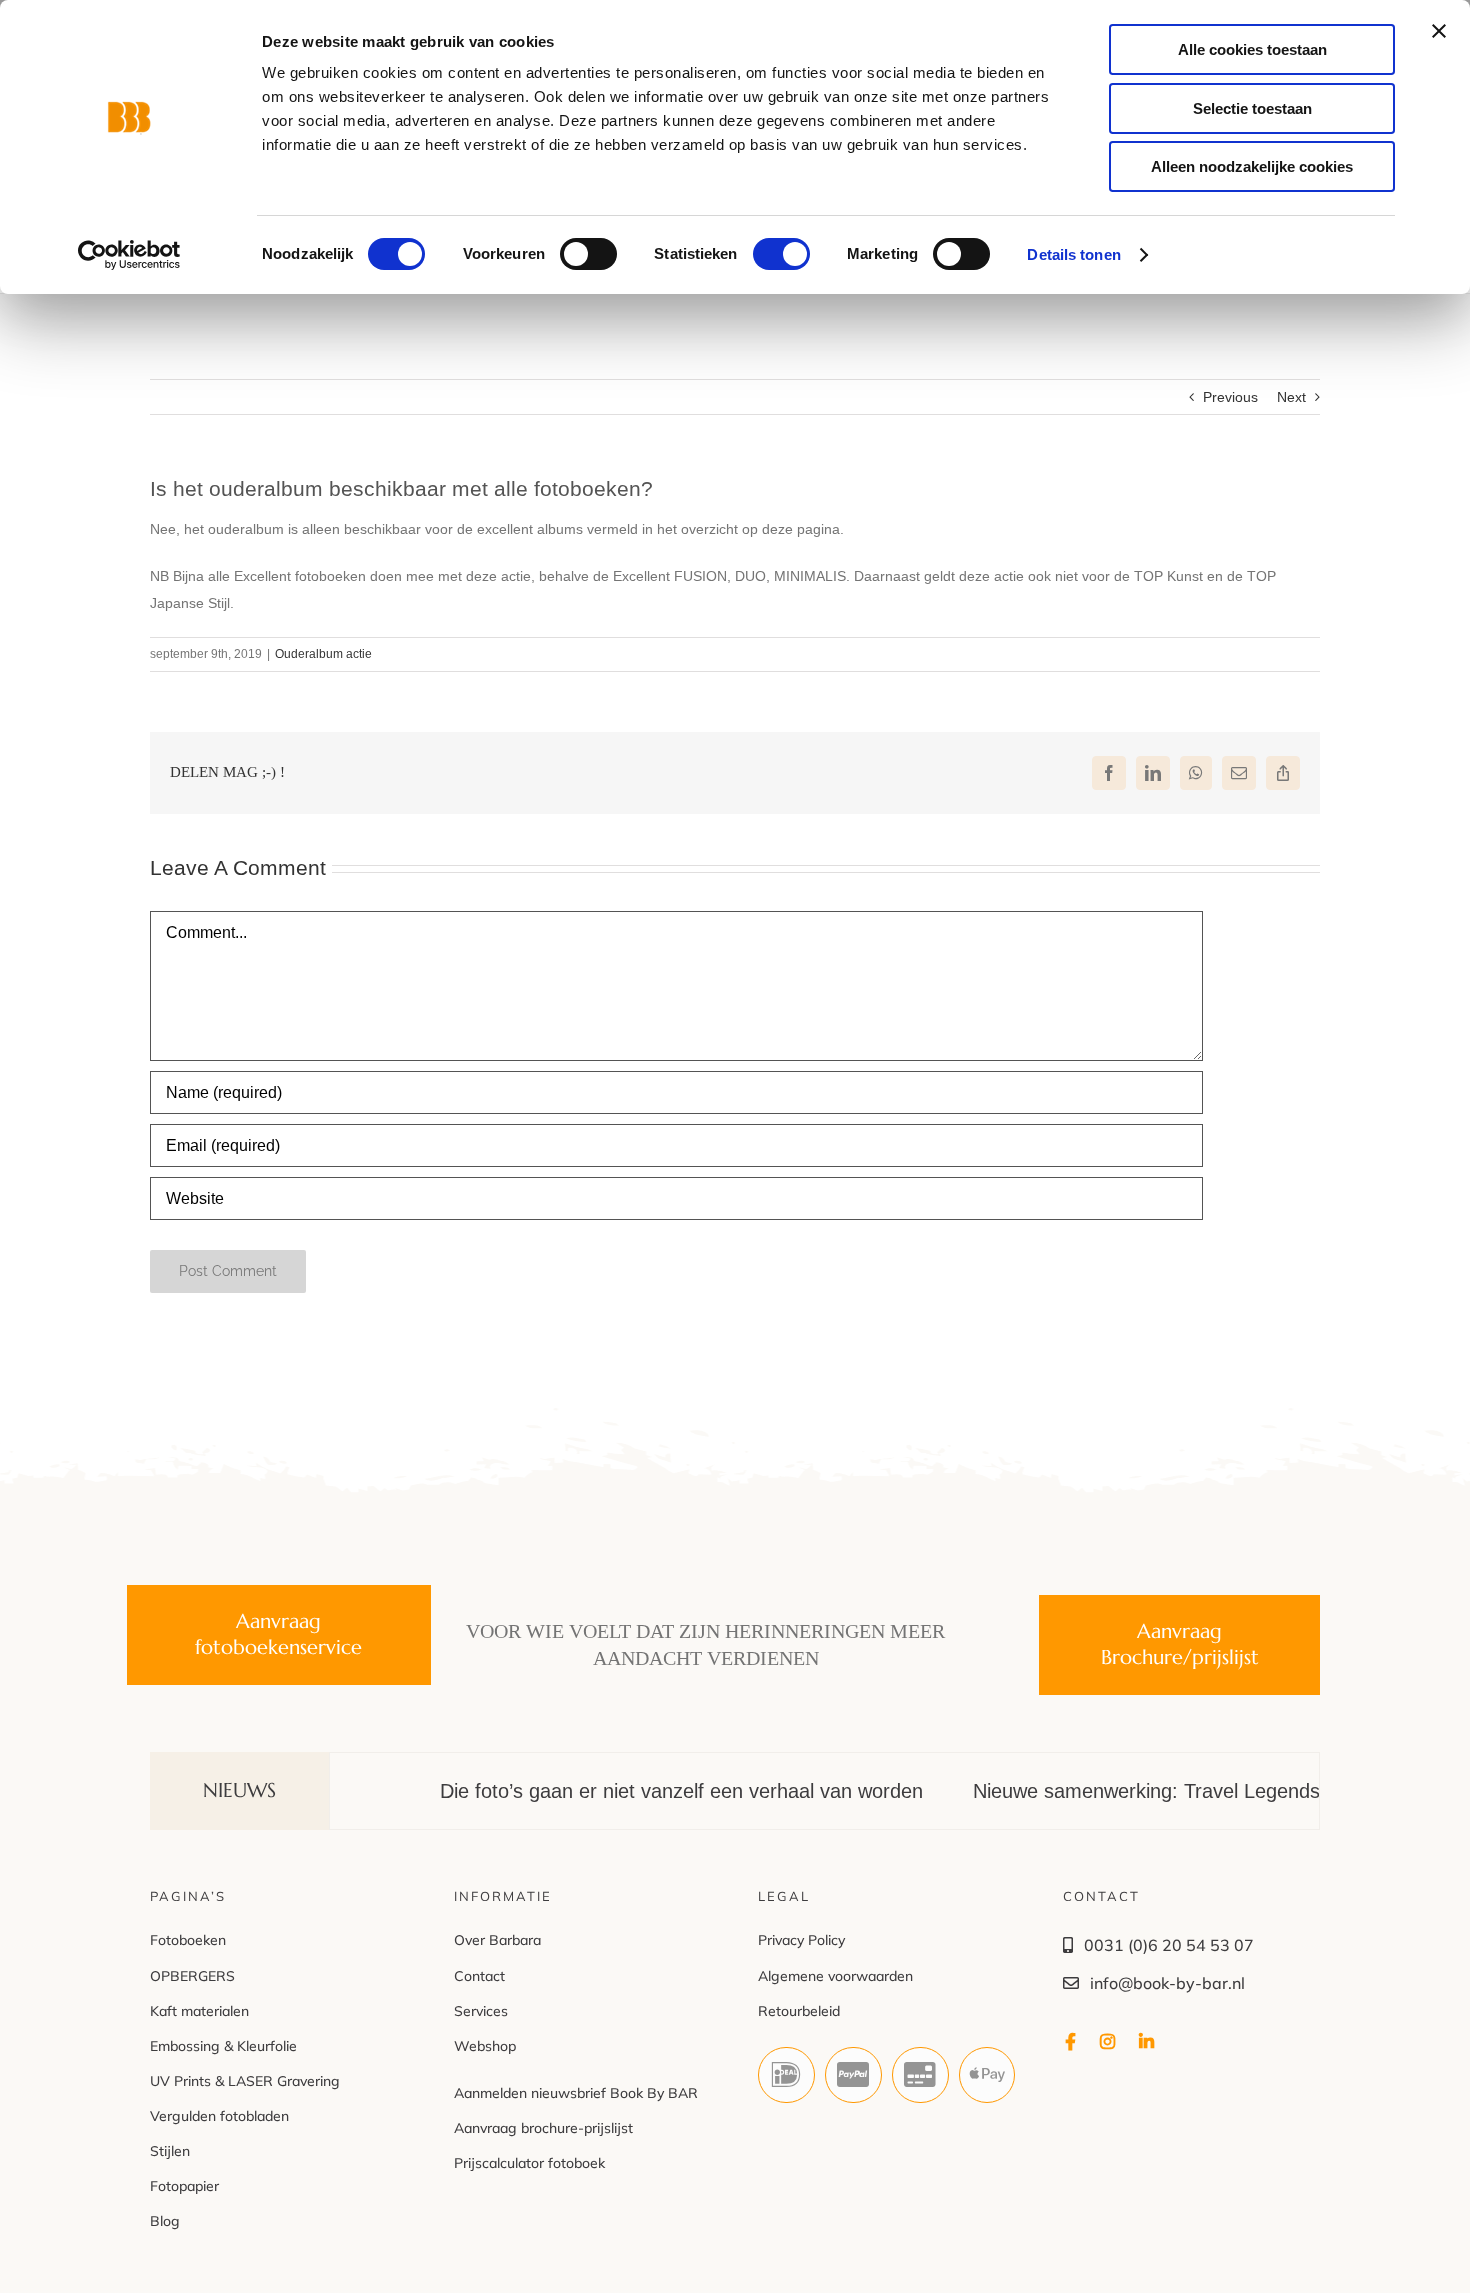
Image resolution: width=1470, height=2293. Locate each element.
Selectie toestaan (1252, 108)
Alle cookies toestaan (1252, 49)
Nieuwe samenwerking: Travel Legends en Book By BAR (1163, 1791)
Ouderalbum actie (323, 654)
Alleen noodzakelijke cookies (1252, 166)
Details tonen (1073, 254)
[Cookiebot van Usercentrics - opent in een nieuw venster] (129, 255)
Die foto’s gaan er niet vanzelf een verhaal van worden (621, 1791)
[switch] (588, 254)
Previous (1230, 397)
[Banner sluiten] (1439, 31)
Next (1291, 397)
